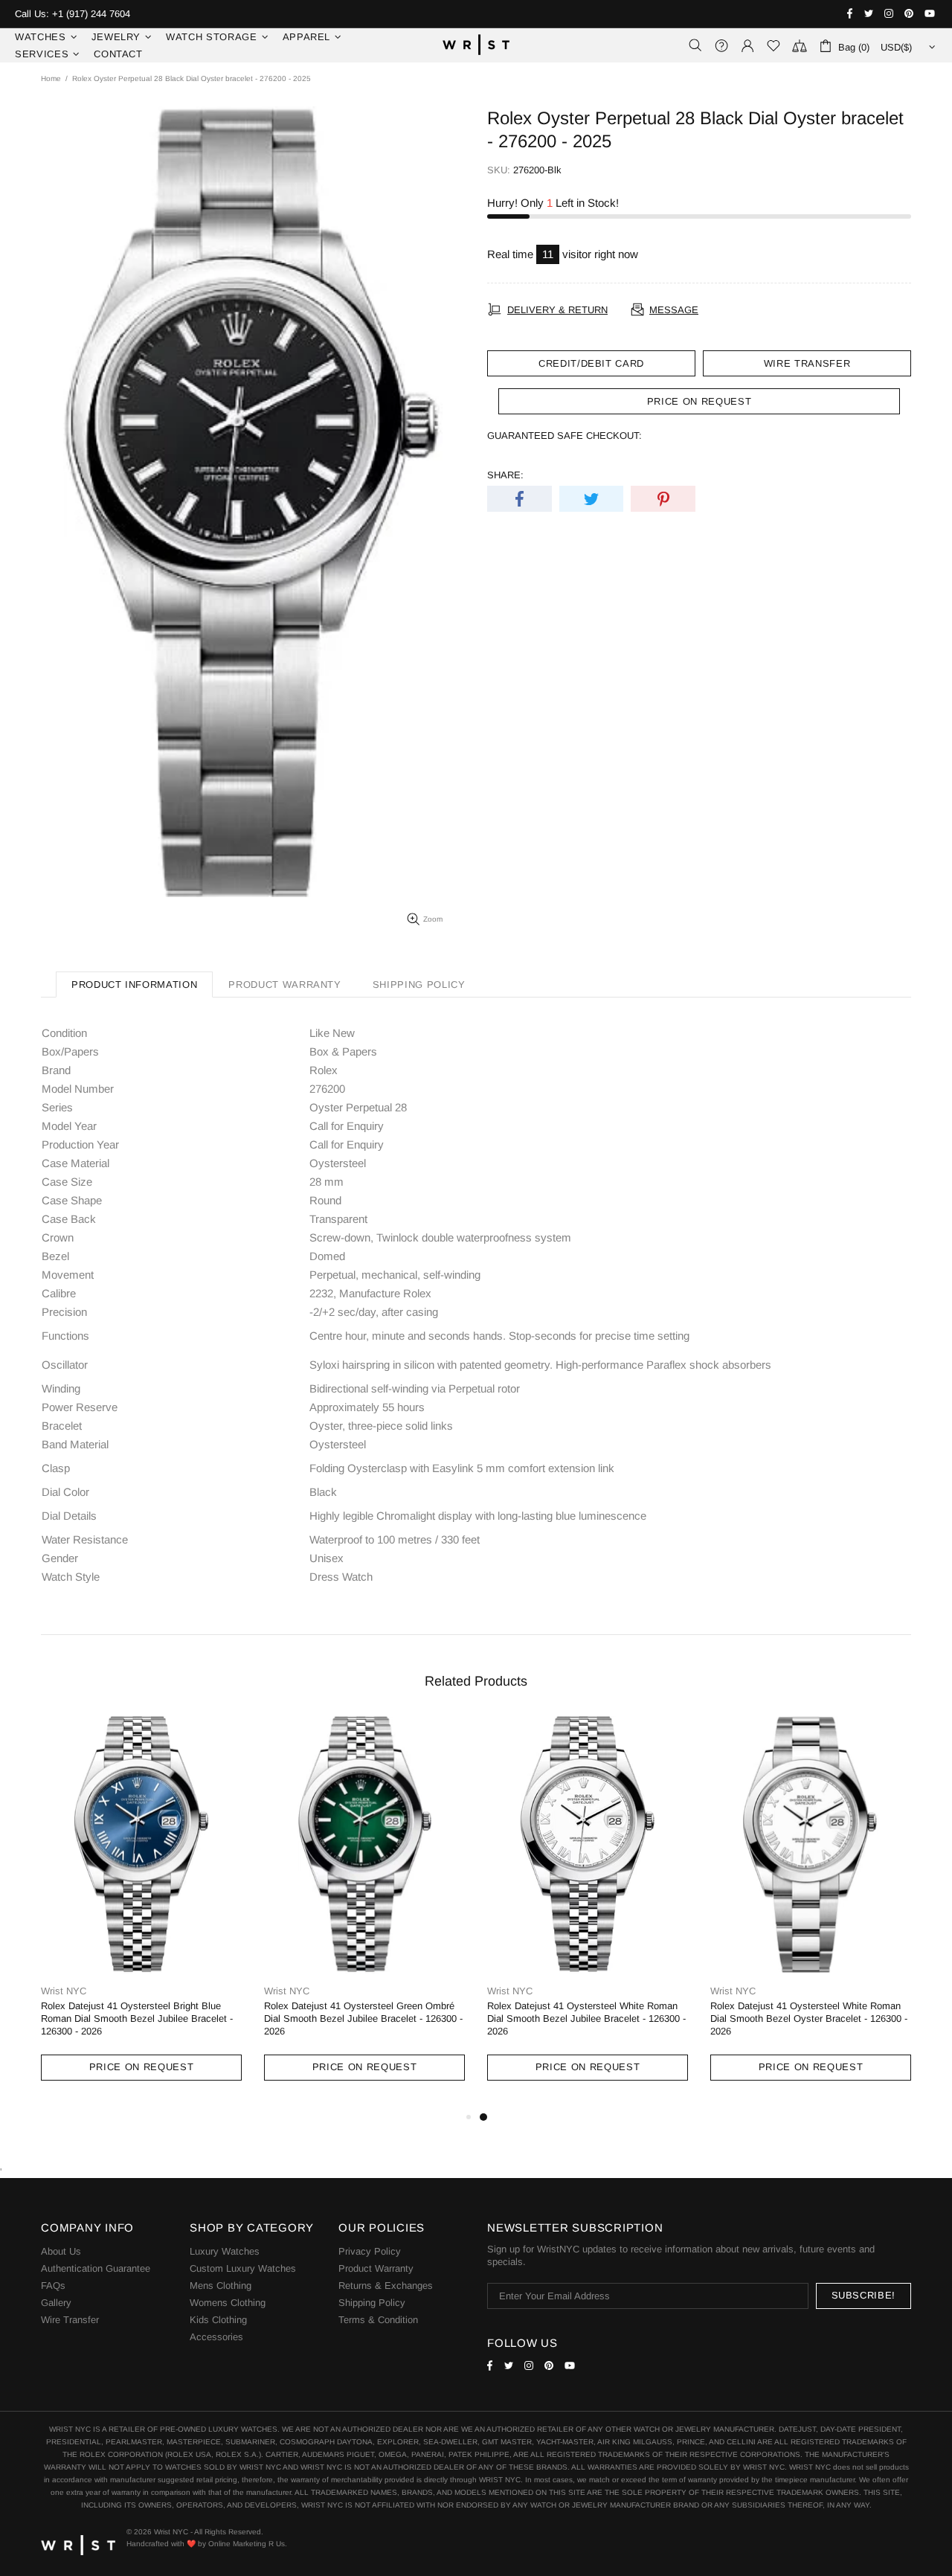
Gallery (56, 2303)
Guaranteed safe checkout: (565, 436)
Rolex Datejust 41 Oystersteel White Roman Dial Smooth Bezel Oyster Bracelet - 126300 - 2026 (809, 2018)
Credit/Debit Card (591, 363)
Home (51, 78)
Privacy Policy (370, 2251)
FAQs (53, 2286)
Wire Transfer (807, 363)
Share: (505, 475)
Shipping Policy (372, 2303)
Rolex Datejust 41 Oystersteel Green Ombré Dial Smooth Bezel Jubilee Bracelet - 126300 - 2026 (363, 2018)
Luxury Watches (225, 2251)
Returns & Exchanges (386, 2286)
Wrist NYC (476, 45)
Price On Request (141, 2067)
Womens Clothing (228, 2303)
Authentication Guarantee (96, 2268)
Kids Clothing (218, 2320)
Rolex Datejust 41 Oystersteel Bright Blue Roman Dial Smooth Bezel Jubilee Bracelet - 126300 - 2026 (137, 2018)
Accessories (216, 2337)
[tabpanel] (588, 1912)
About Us (61, 2251)
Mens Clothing (221, 2286)
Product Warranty (376, 2268)
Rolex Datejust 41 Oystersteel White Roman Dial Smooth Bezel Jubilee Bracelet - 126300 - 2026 (586, 2018)
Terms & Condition (378, 2320)
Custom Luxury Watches (243, 2268)
